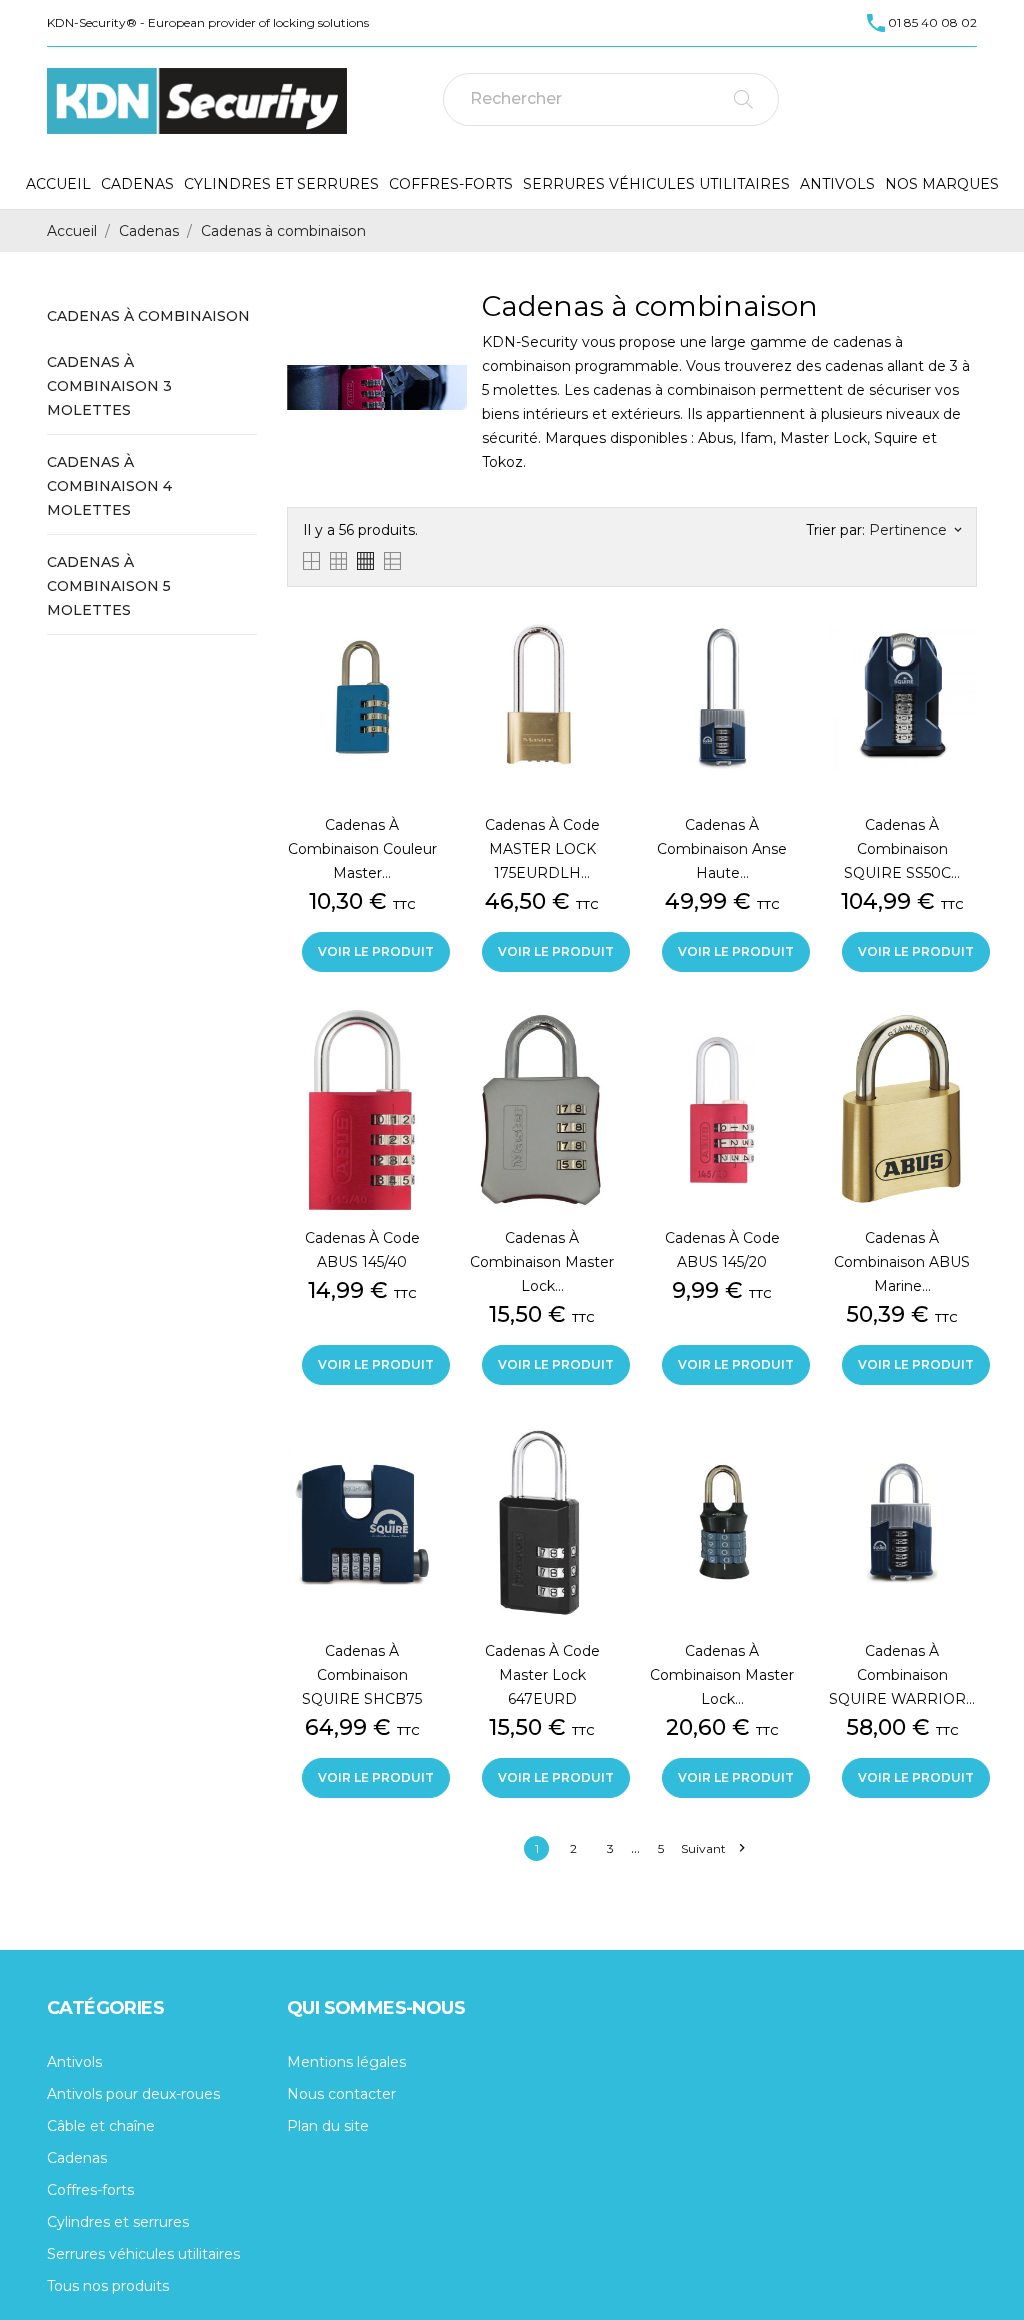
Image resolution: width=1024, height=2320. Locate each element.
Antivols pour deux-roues (133, 2094)
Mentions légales (346, 2062)
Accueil (58, 184)
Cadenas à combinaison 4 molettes (109, 486)
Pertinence (915, 530)
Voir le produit (376, 951)
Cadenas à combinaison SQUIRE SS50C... (902, 849)
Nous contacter (341, 2094)
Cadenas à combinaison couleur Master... (362, 849)
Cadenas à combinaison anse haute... (722, 849)
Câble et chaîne (101, 2126)
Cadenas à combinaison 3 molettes (109, 386)
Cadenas (137, 184)
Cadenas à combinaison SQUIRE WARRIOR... (902, 1675)
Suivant (712, 1848)
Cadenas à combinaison (148, 316)
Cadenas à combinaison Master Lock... (542, 1262)
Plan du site (328, 2126)
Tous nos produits (108, 2286)
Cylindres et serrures (281, 184)
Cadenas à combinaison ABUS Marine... (902, 1262)
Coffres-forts (451, 184)
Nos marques (942, 184)
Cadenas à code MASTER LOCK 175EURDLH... (542, 849)
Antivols (837, 184)
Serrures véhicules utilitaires (656, 184)
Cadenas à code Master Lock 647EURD (542, 1675)
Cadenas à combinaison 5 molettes (109, 586)
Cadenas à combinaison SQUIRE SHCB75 (362, 1675)
